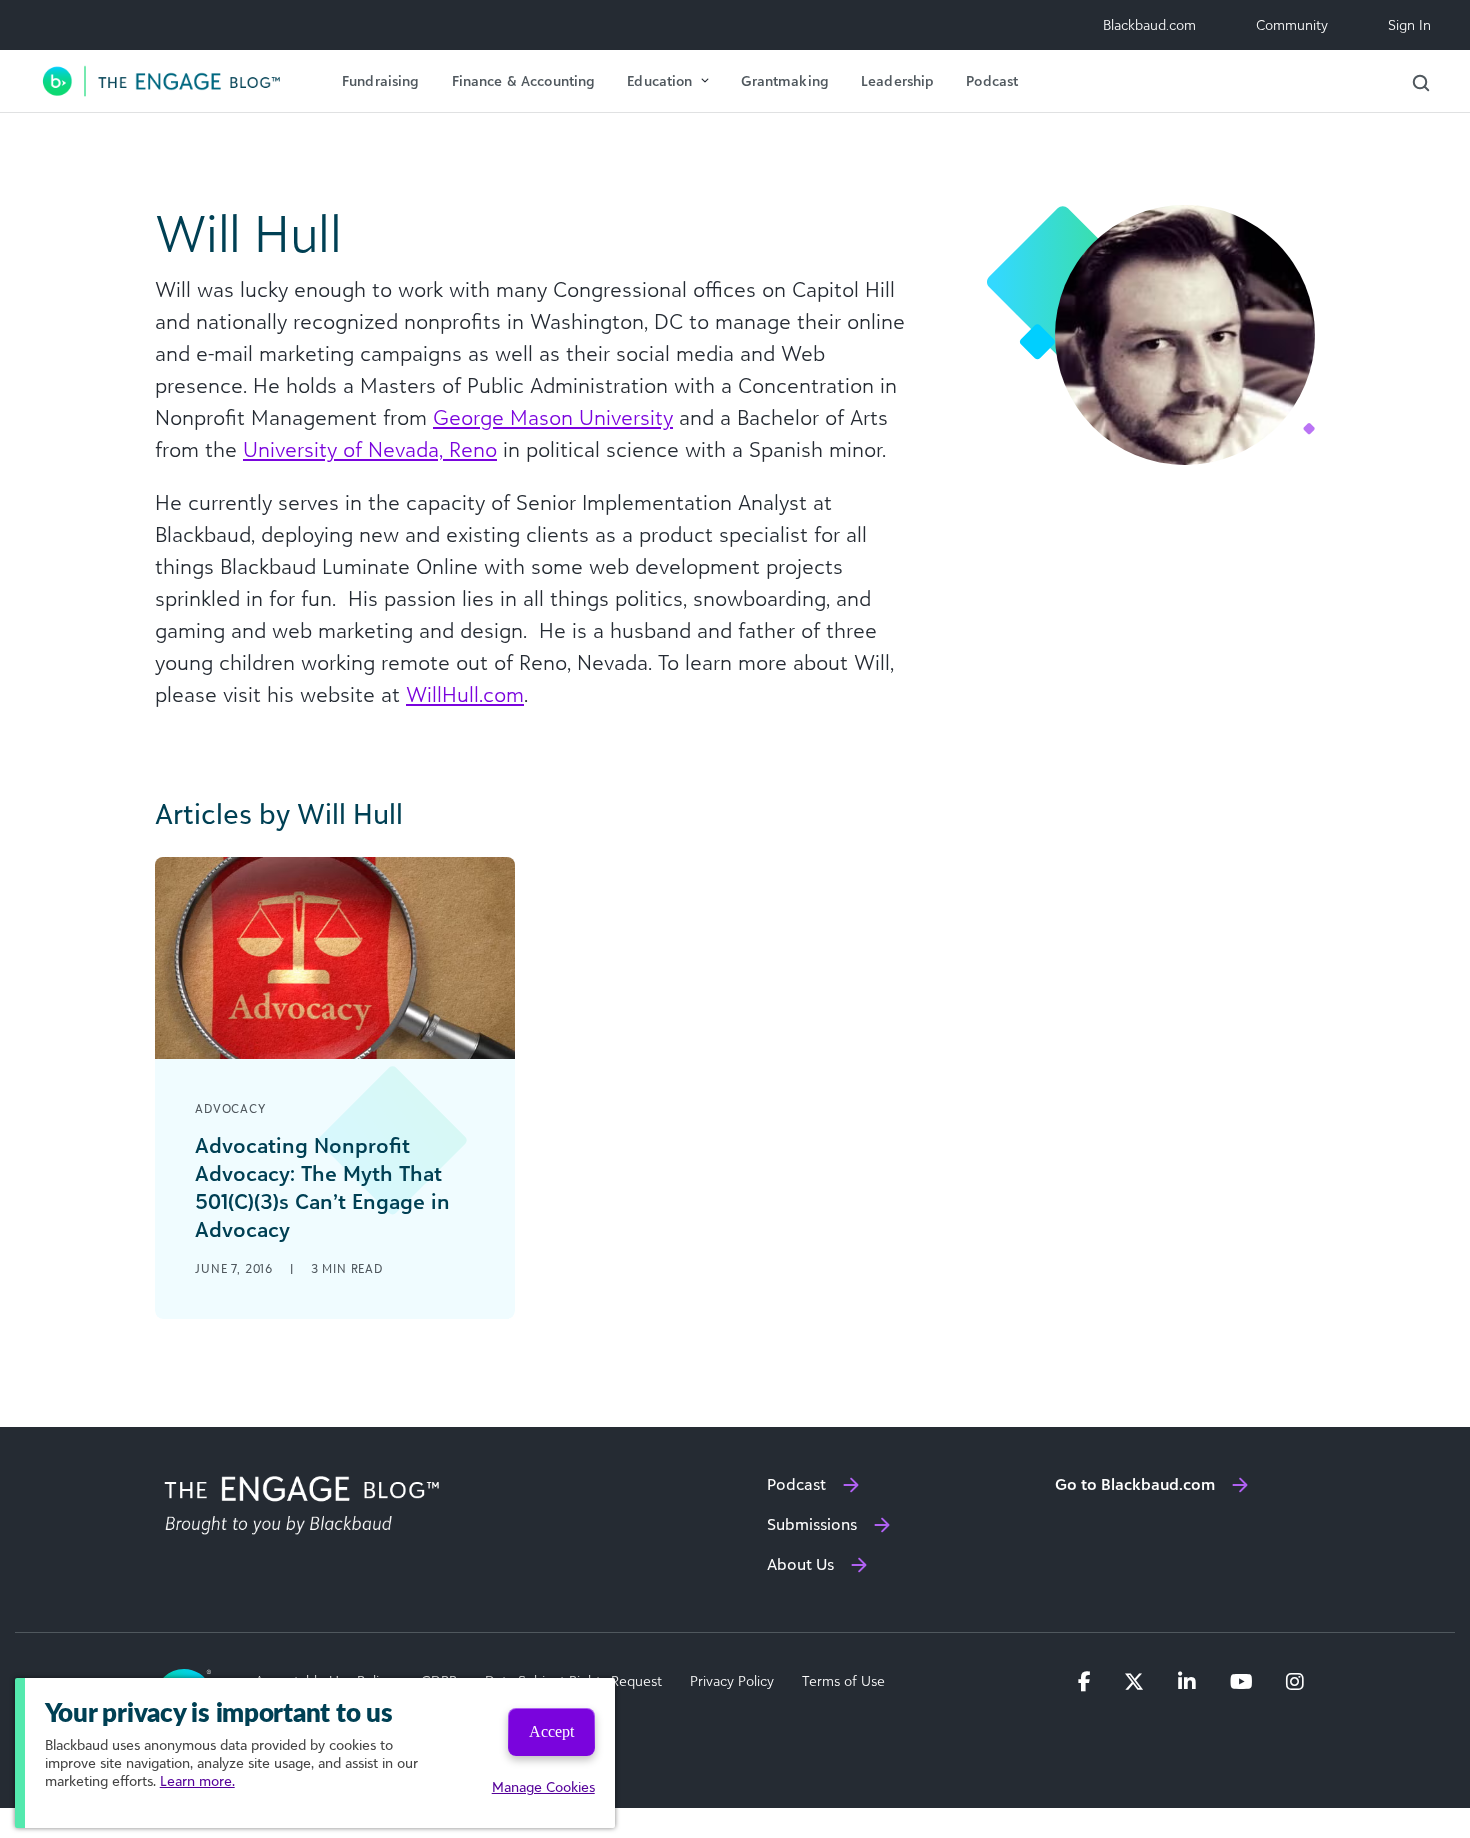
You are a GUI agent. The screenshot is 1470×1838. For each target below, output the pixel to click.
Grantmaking (785, 80)
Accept (551, 1731)
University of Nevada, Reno (370, 449)
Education (659, 80)
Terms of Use (843, 1681)
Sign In (1409, 24)
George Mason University (553, 417)
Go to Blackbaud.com (1135, 1484)
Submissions (812, 1524)
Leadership (897, 80)
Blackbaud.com (1149, 24)
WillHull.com (465, 694)
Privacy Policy (732, 1681)
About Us (800, 1564)
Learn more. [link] (197, 1780)
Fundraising (381, 80)
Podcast (992, 80)
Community (1292, 24)
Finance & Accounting (524, 80)
